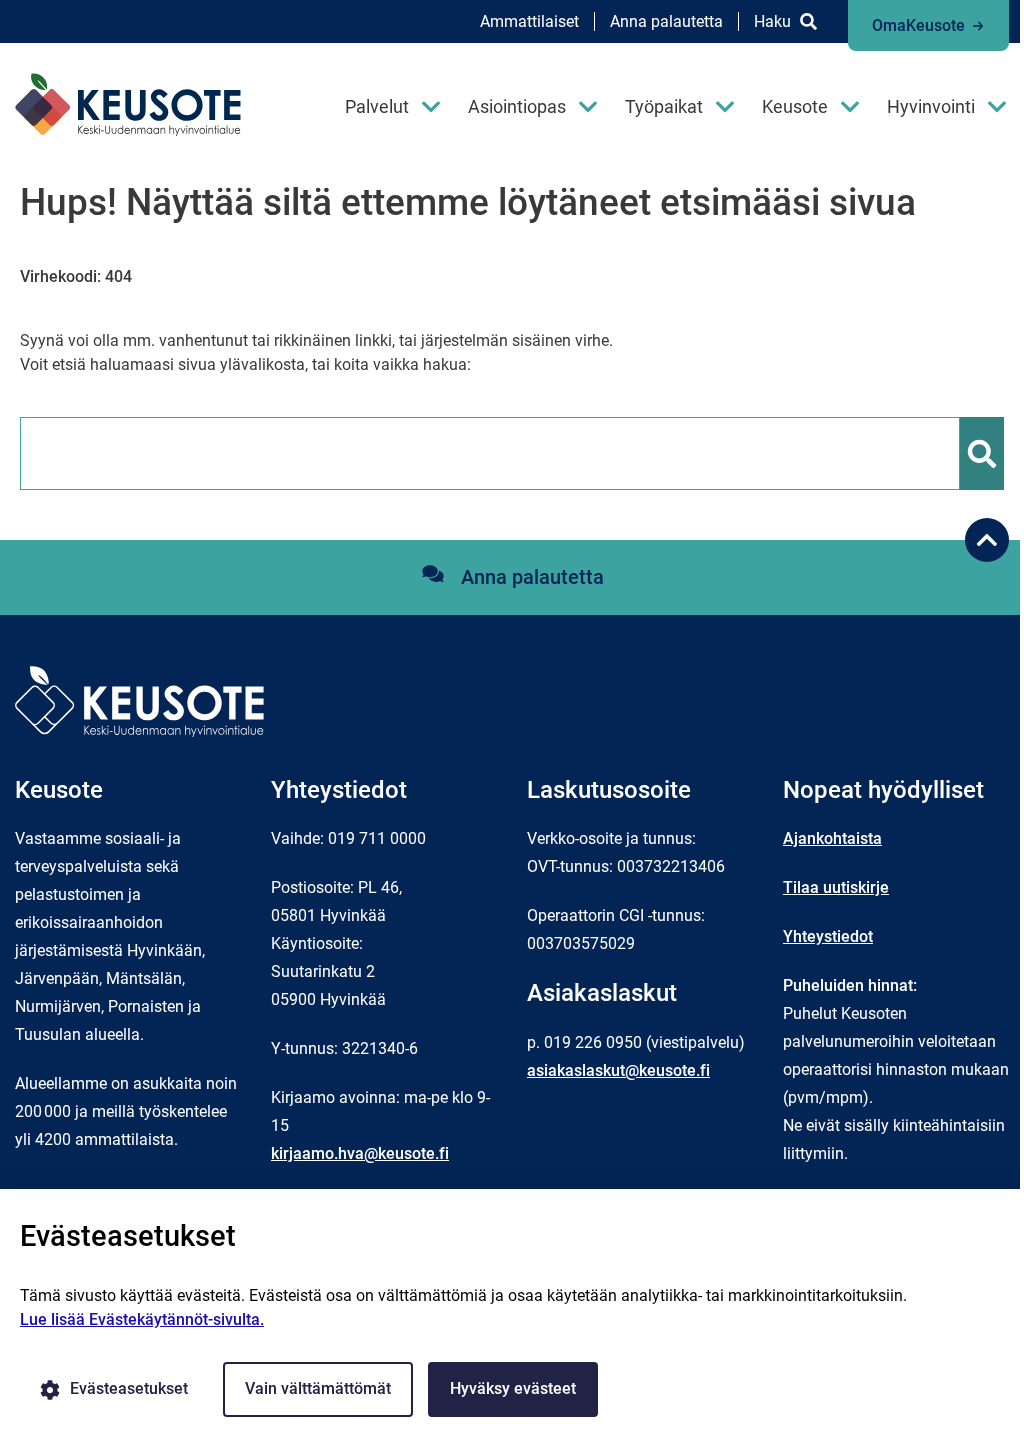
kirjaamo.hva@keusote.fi (360, 1153)
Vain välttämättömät (318, 1388)
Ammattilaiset (529, 21)
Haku (772, 21)
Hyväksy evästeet (513, 1388)
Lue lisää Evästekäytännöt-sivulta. (142, 1319)
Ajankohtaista (832, 838)
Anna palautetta (666, 21)
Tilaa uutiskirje (836, 887)
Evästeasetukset (129, 1388)
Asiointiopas (517, 106)
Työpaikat (664, 106)
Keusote (795, 106)
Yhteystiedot (828, 936)
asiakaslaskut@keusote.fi (618, 1070)
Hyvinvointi (931, 106)
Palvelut (377, 106)
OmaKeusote (918, 25)
